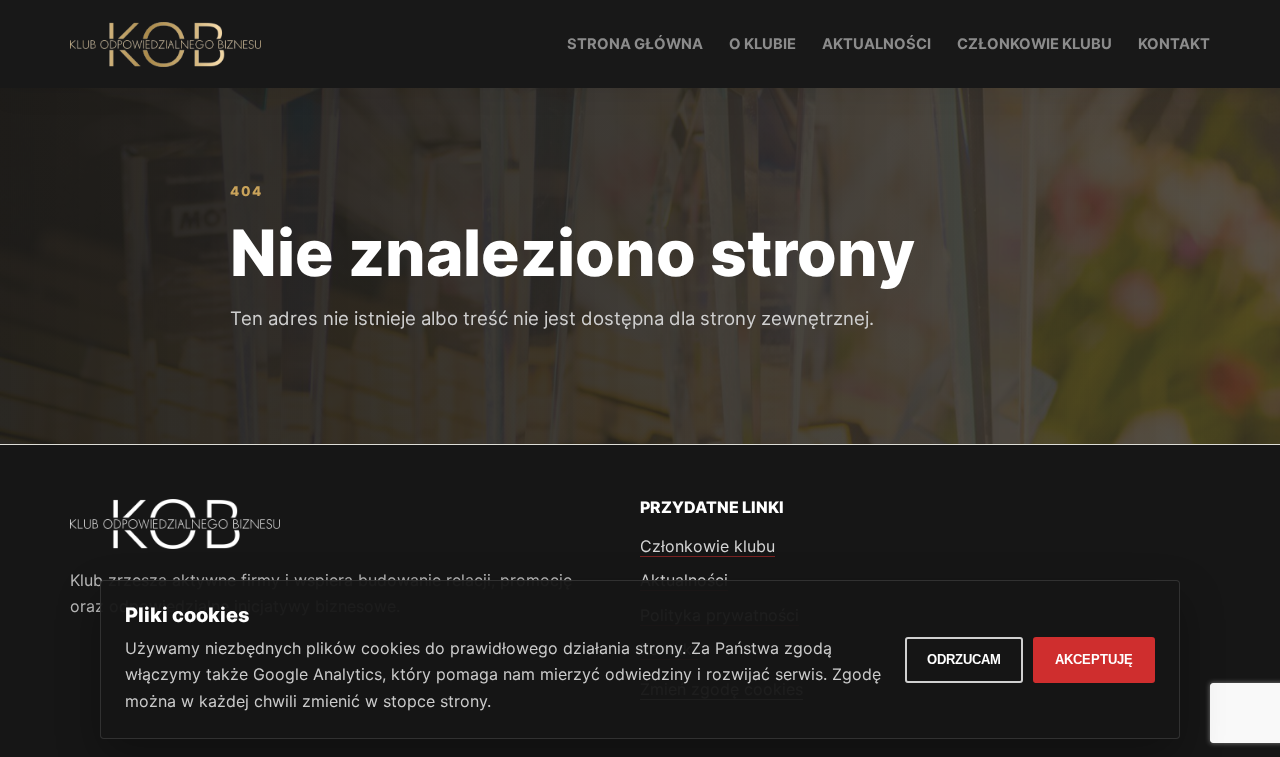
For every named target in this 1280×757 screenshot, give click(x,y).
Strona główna (635, 44)
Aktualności (876, 44)
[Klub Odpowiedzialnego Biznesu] (165, 44)
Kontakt (1174, 44)
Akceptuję (1094, 659)
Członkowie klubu (1034, 44)
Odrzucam (964, 659)
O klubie (762, 44)
